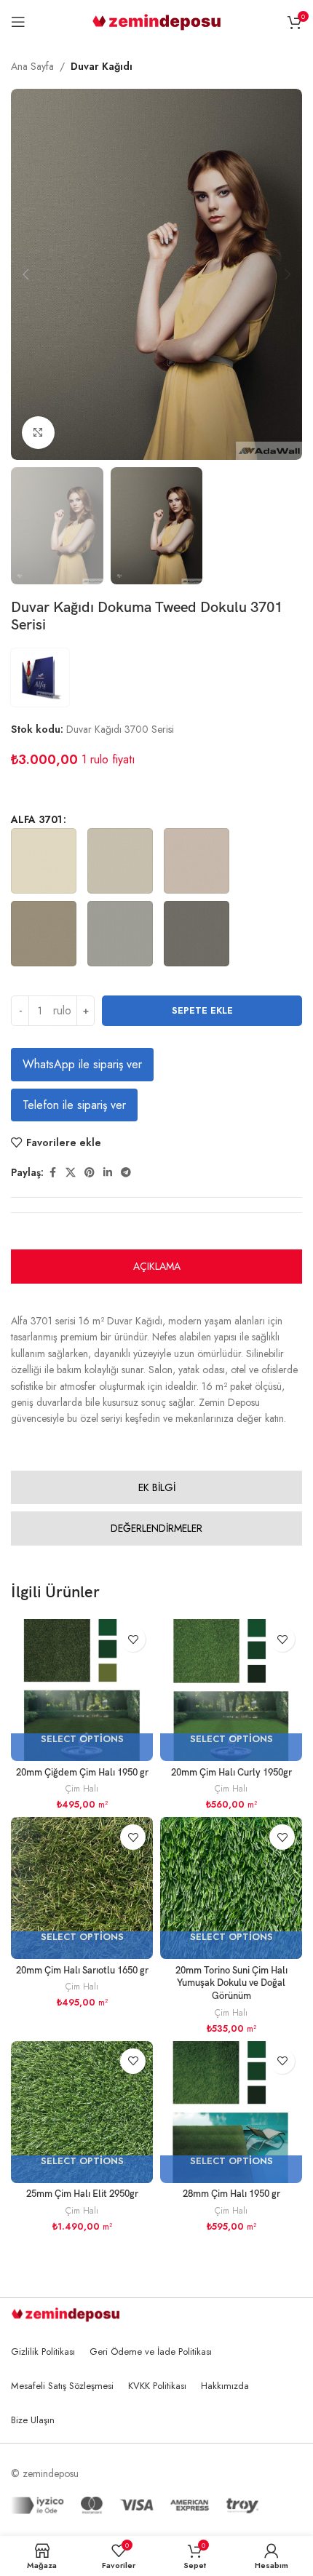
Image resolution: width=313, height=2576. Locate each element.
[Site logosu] (157, 20)
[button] (25, 274)
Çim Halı (82, 1788)
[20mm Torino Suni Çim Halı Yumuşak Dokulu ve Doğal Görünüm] (231, 1888)
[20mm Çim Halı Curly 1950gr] (231, 1690)
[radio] (44, 861)
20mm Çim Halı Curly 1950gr (231, 1773)
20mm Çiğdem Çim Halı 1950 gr (82, 1773)
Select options (82, 1740)
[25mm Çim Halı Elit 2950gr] (82, 2112)
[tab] (156, 1267)
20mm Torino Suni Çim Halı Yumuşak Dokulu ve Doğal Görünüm (231, 1984)
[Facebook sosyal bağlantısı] (52, 1173)
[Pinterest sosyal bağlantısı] (90, 1173)
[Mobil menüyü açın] (18, 22)
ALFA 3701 (36, 819)
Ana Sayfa (32, 66)
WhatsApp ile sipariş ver (82, 1064)
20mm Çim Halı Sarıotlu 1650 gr (82, 1971)
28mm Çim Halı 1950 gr (231, 2194)
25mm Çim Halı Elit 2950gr (82, 2194)
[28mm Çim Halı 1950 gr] (231, 2112)
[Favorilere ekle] (133, 1639)
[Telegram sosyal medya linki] (126, 1173)
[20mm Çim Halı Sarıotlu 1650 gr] (82, 1888)
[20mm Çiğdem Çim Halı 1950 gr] (82, 1690)
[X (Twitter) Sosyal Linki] (71, 1173)
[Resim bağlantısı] (66, 2313)
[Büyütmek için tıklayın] (38, 433)
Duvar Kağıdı (102, 66)
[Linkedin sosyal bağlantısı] (108, 1173)
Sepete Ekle (202, 1010)
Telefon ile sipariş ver (74, 1105)
